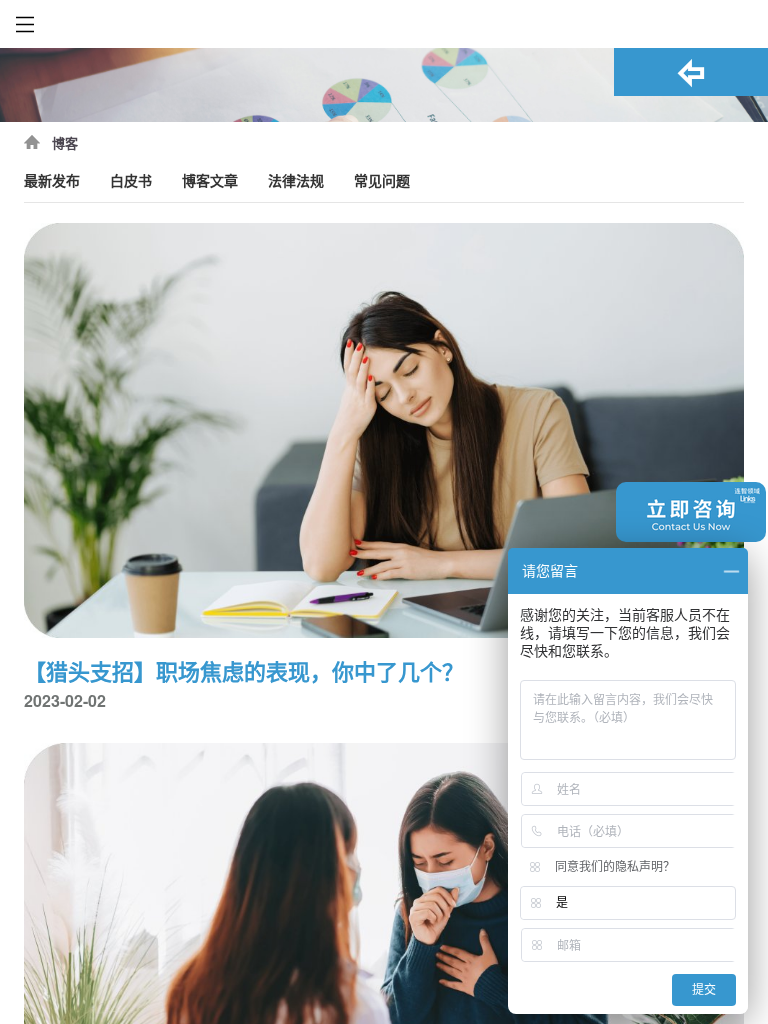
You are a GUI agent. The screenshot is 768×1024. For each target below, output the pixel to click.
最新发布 (52, 181)
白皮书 (131, 181)
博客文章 (210, 181)
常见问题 (382, 181)
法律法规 (296, 181)
